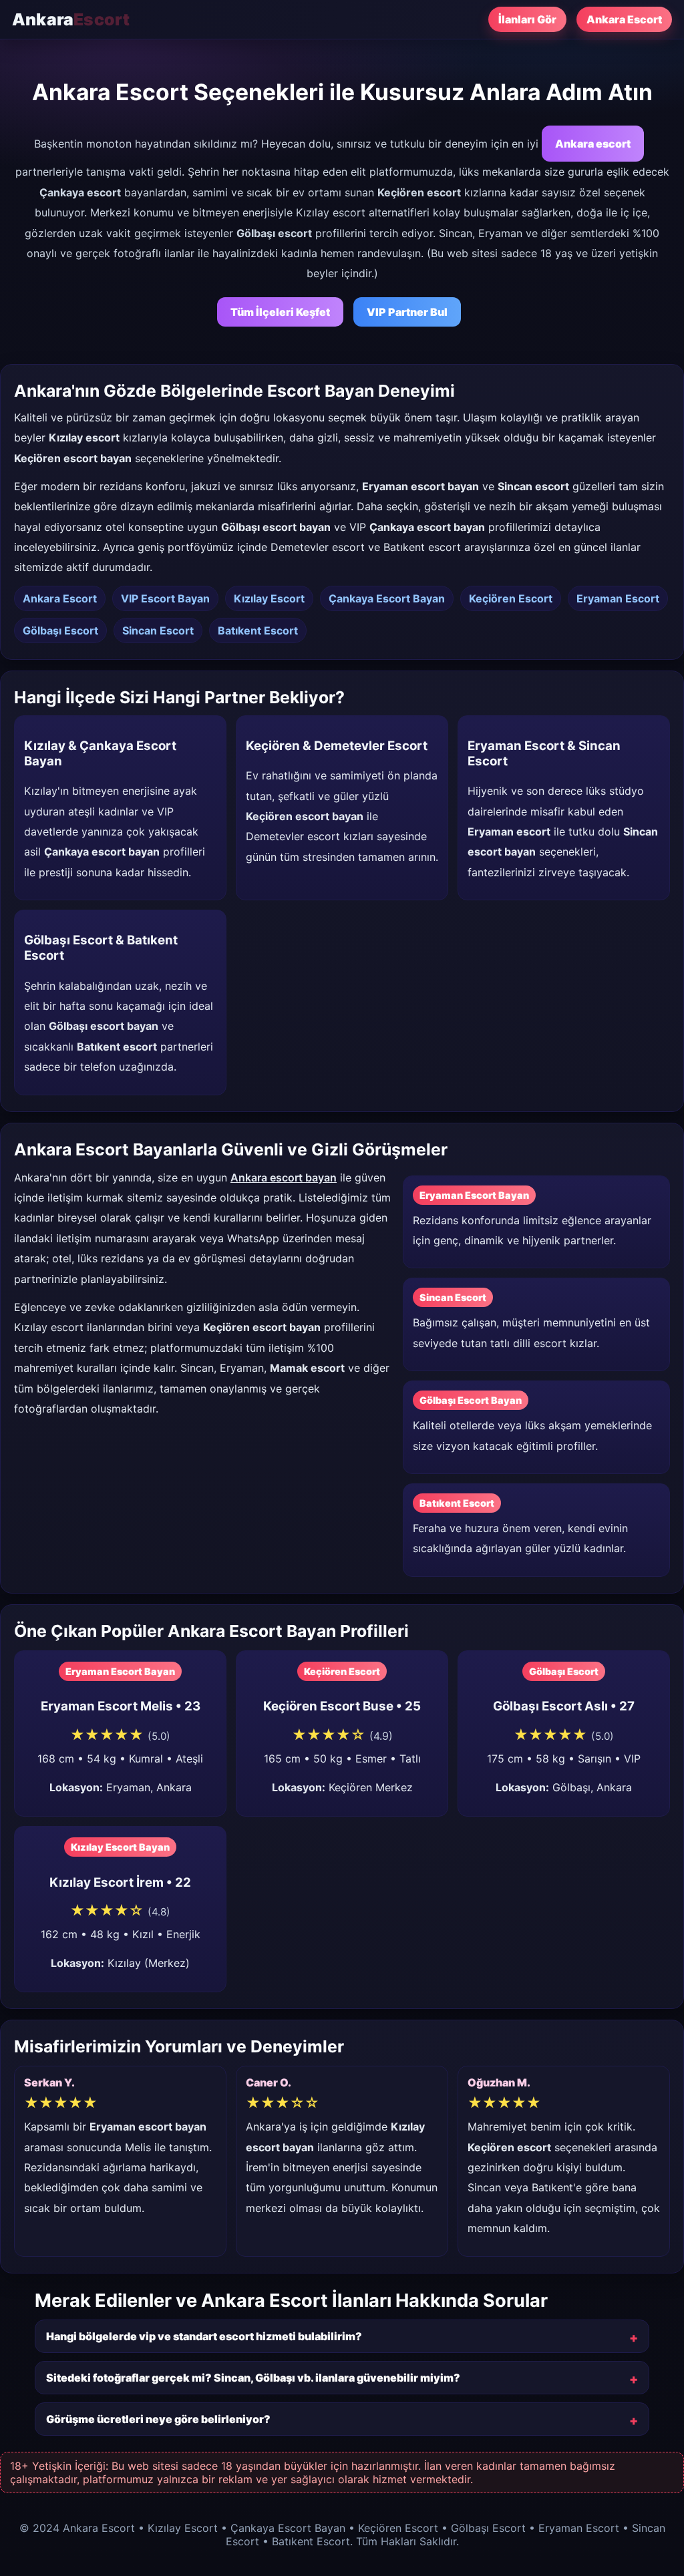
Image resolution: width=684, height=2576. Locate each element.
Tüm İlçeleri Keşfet (280, 312)
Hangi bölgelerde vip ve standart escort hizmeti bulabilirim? (204, 2336)
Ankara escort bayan (284, 1177)
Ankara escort (593, 144)
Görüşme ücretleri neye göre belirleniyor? (158, 2419)
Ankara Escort (624, 19)
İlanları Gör (527, 19)
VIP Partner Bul (407, 312)
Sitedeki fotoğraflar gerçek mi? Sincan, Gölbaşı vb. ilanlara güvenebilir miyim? (253, 2378)
